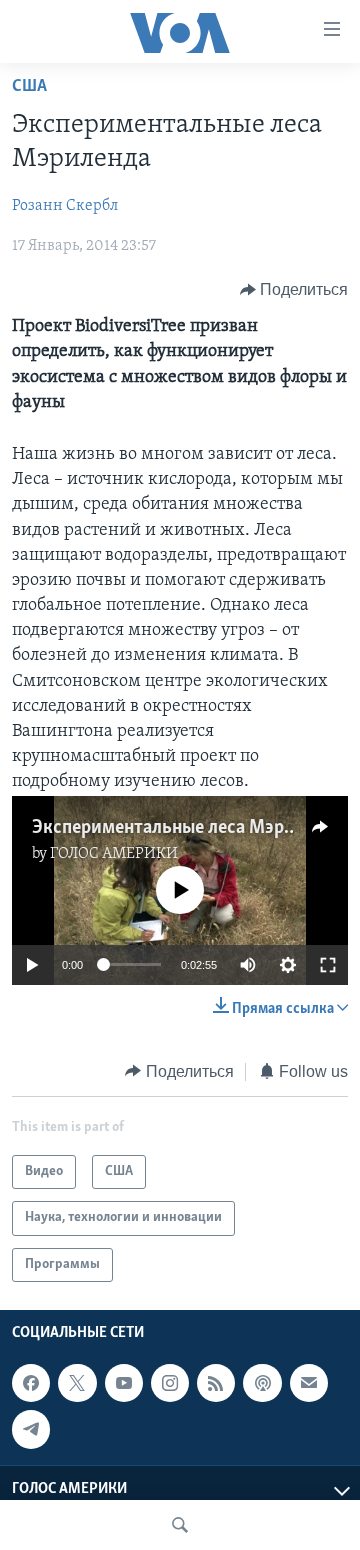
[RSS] (216, 1383)
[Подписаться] (309, 1383)
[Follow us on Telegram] (31, 1429)
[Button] (294, 290)
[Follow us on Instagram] (170, 1383)
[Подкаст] (262, 1383)
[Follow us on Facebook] (31, 1383)
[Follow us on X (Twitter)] (77, 1383)
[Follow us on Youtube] (124, 1383)
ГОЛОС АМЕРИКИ (114, 854)
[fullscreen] (328, 965)
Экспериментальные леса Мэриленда (188, 828)
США (29, 87)
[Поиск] (180, 1525)
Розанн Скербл (65, 206)
